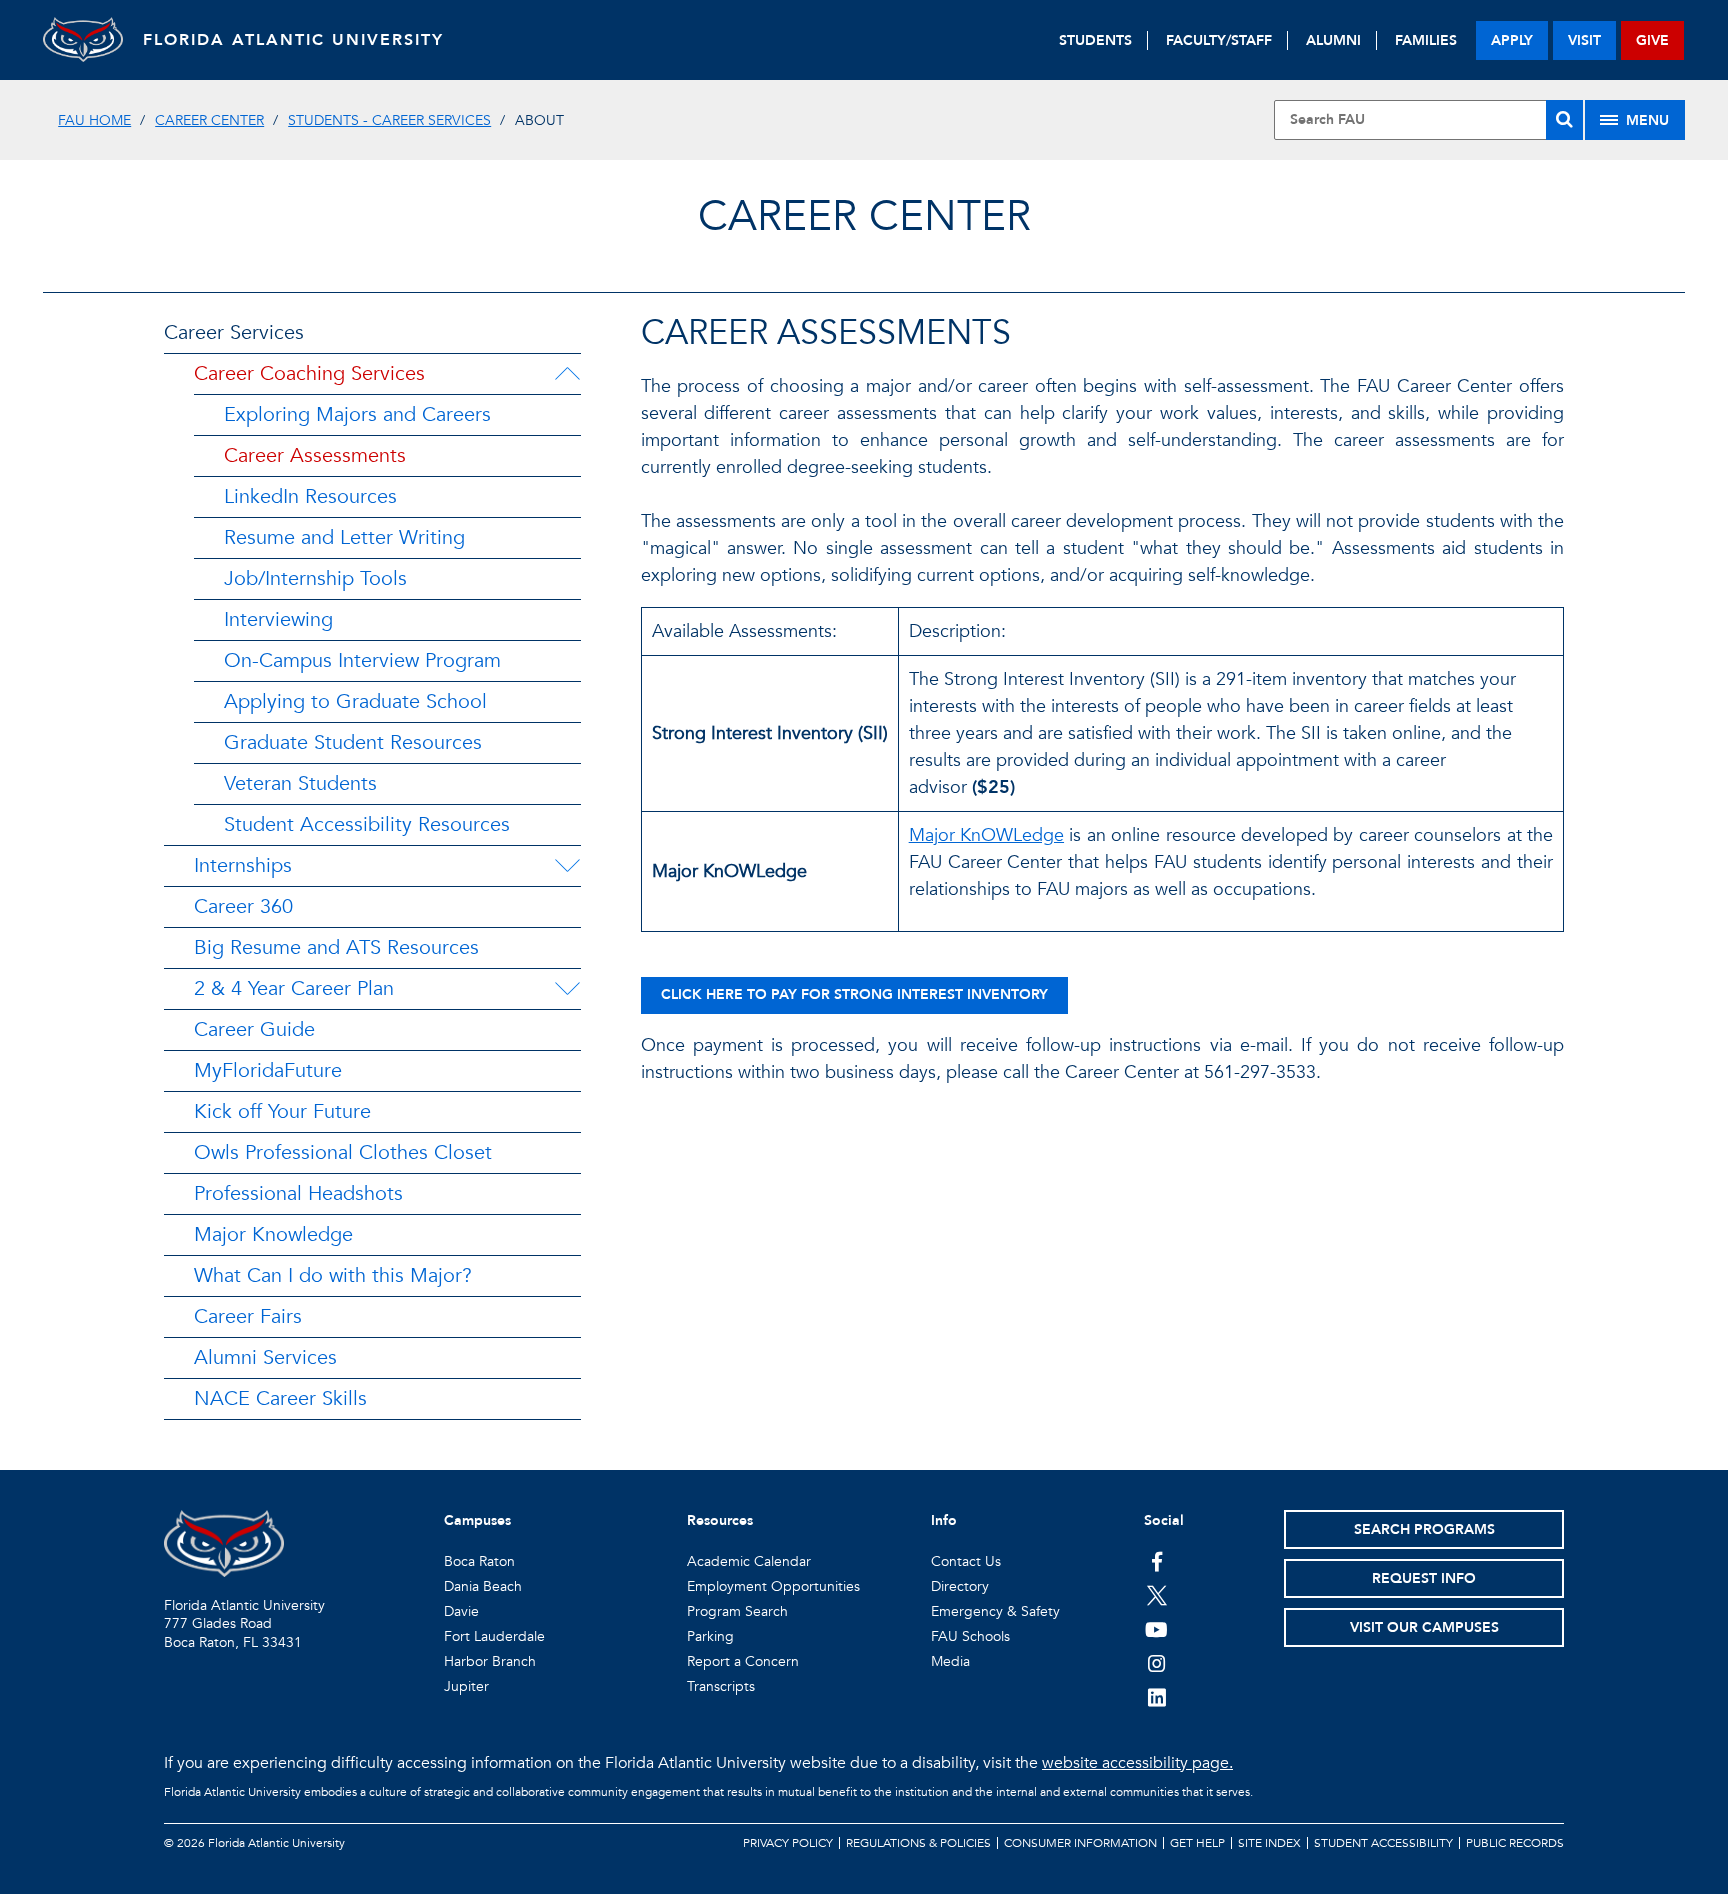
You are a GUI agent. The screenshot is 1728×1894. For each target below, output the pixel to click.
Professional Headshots (298, 1193)
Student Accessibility (1383, 1843)
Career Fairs (248, 1316)
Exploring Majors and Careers (357, 414)
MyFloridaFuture (268, 1070)
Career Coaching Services (309, 373)
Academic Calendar (749, 1561)
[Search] (1564, 120)
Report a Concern (743, 1661)
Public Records (1515, 1843)
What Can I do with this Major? (333, 1275)
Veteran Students (300, 783)
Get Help (1197, 1843)
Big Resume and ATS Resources (336, 947)
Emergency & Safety (995, 1611)
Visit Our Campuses (1424, 1627)
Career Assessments (315, 455)
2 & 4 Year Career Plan (294, 988)
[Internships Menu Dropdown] (567, 866)
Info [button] (944, 1520)
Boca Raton (479, 1561)
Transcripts (721, 1686)
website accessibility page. (1137, 1763)
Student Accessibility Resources (367, 824)
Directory (960, 1586)
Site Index (1269, 1843)
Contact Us (966, 1561)
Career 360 (243, 906)
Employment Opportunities (773, 1586)
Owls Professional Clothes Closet (343, 1152)
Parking (710, 1636)
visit (1584, 40)
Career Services (234, 332)
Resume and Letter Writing (344, 537)
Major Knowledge (273, 1234)
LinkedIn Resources (310, 496)
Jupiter (466, 1686)
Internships (243, 865)
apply (1512, 40)
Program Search (737, 1611)
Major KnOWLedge (986, 835)
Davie (461, 1611)
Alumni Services (265, 1357)
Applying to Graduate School (355, 701)
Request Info (1424, 1578)
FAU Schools (970, 1636)
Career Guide (254, 1029)
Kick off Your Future (282, 1111)
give (1652, 40)
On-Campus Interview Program (362, 660)
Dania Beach (483, 1586)
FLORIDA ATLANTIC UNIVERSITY (293, 40)
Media (950, 1661)
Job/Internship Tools (315, 578)
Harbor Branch (490, 1661)
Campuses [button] (477, 1520)
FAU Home (94, 120)
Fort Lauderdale (494, 1636)
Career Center (209, 120)
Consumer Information (1080, 1843)
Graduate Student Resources (353, 742)
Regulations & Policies (918, 1843)
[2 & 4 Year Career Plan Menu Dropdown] (567, 989)
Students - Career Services (389, 120)
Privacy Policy (788, 1843)
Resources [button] (720, 1520)
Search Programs (1424, 1529)
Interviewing (278, 619)
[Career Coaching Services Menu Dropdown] (567, 374)
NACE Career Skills (280, 1398)
